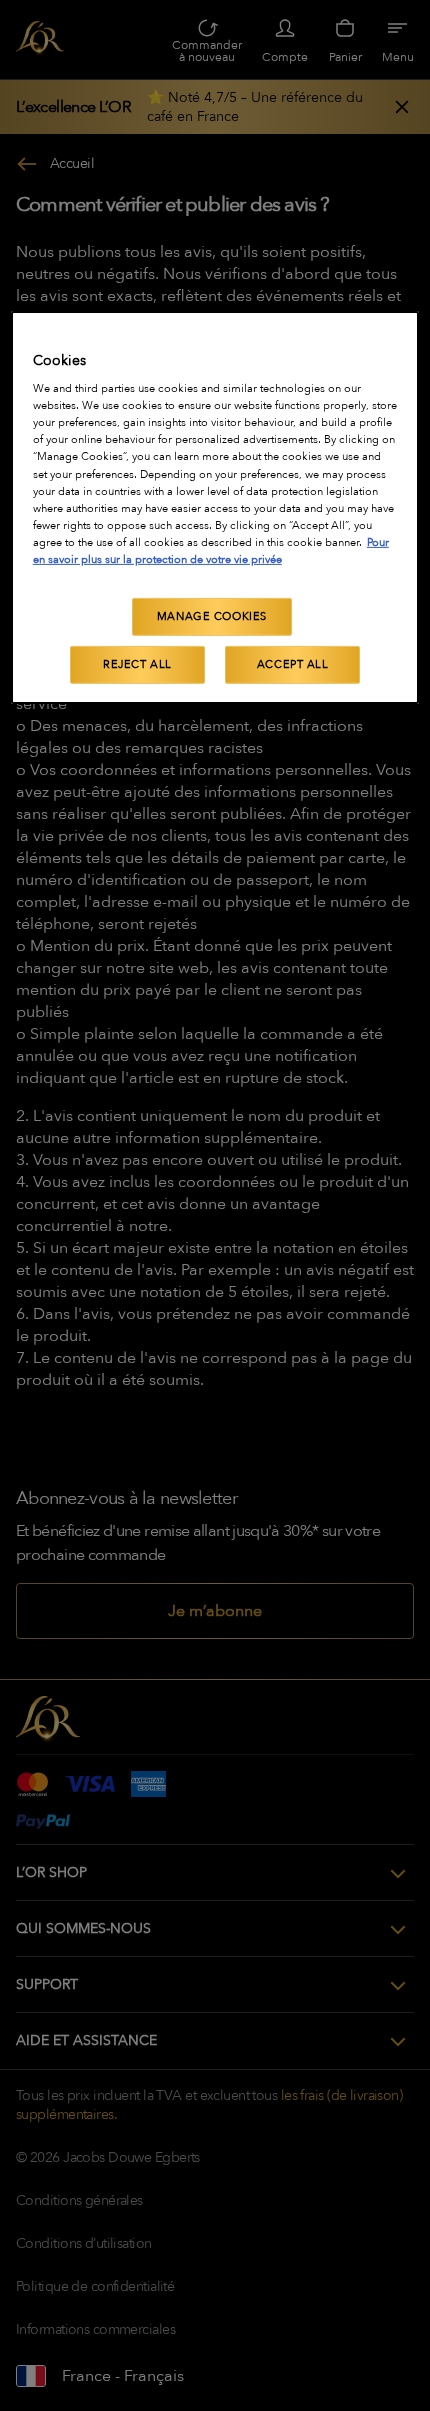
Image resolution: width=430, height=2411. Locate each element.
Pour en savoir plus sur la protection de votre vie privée (211, 551)
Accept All (293, 664)
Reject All (137, 664)
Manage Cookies (212, 616)
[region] (215, 507)
